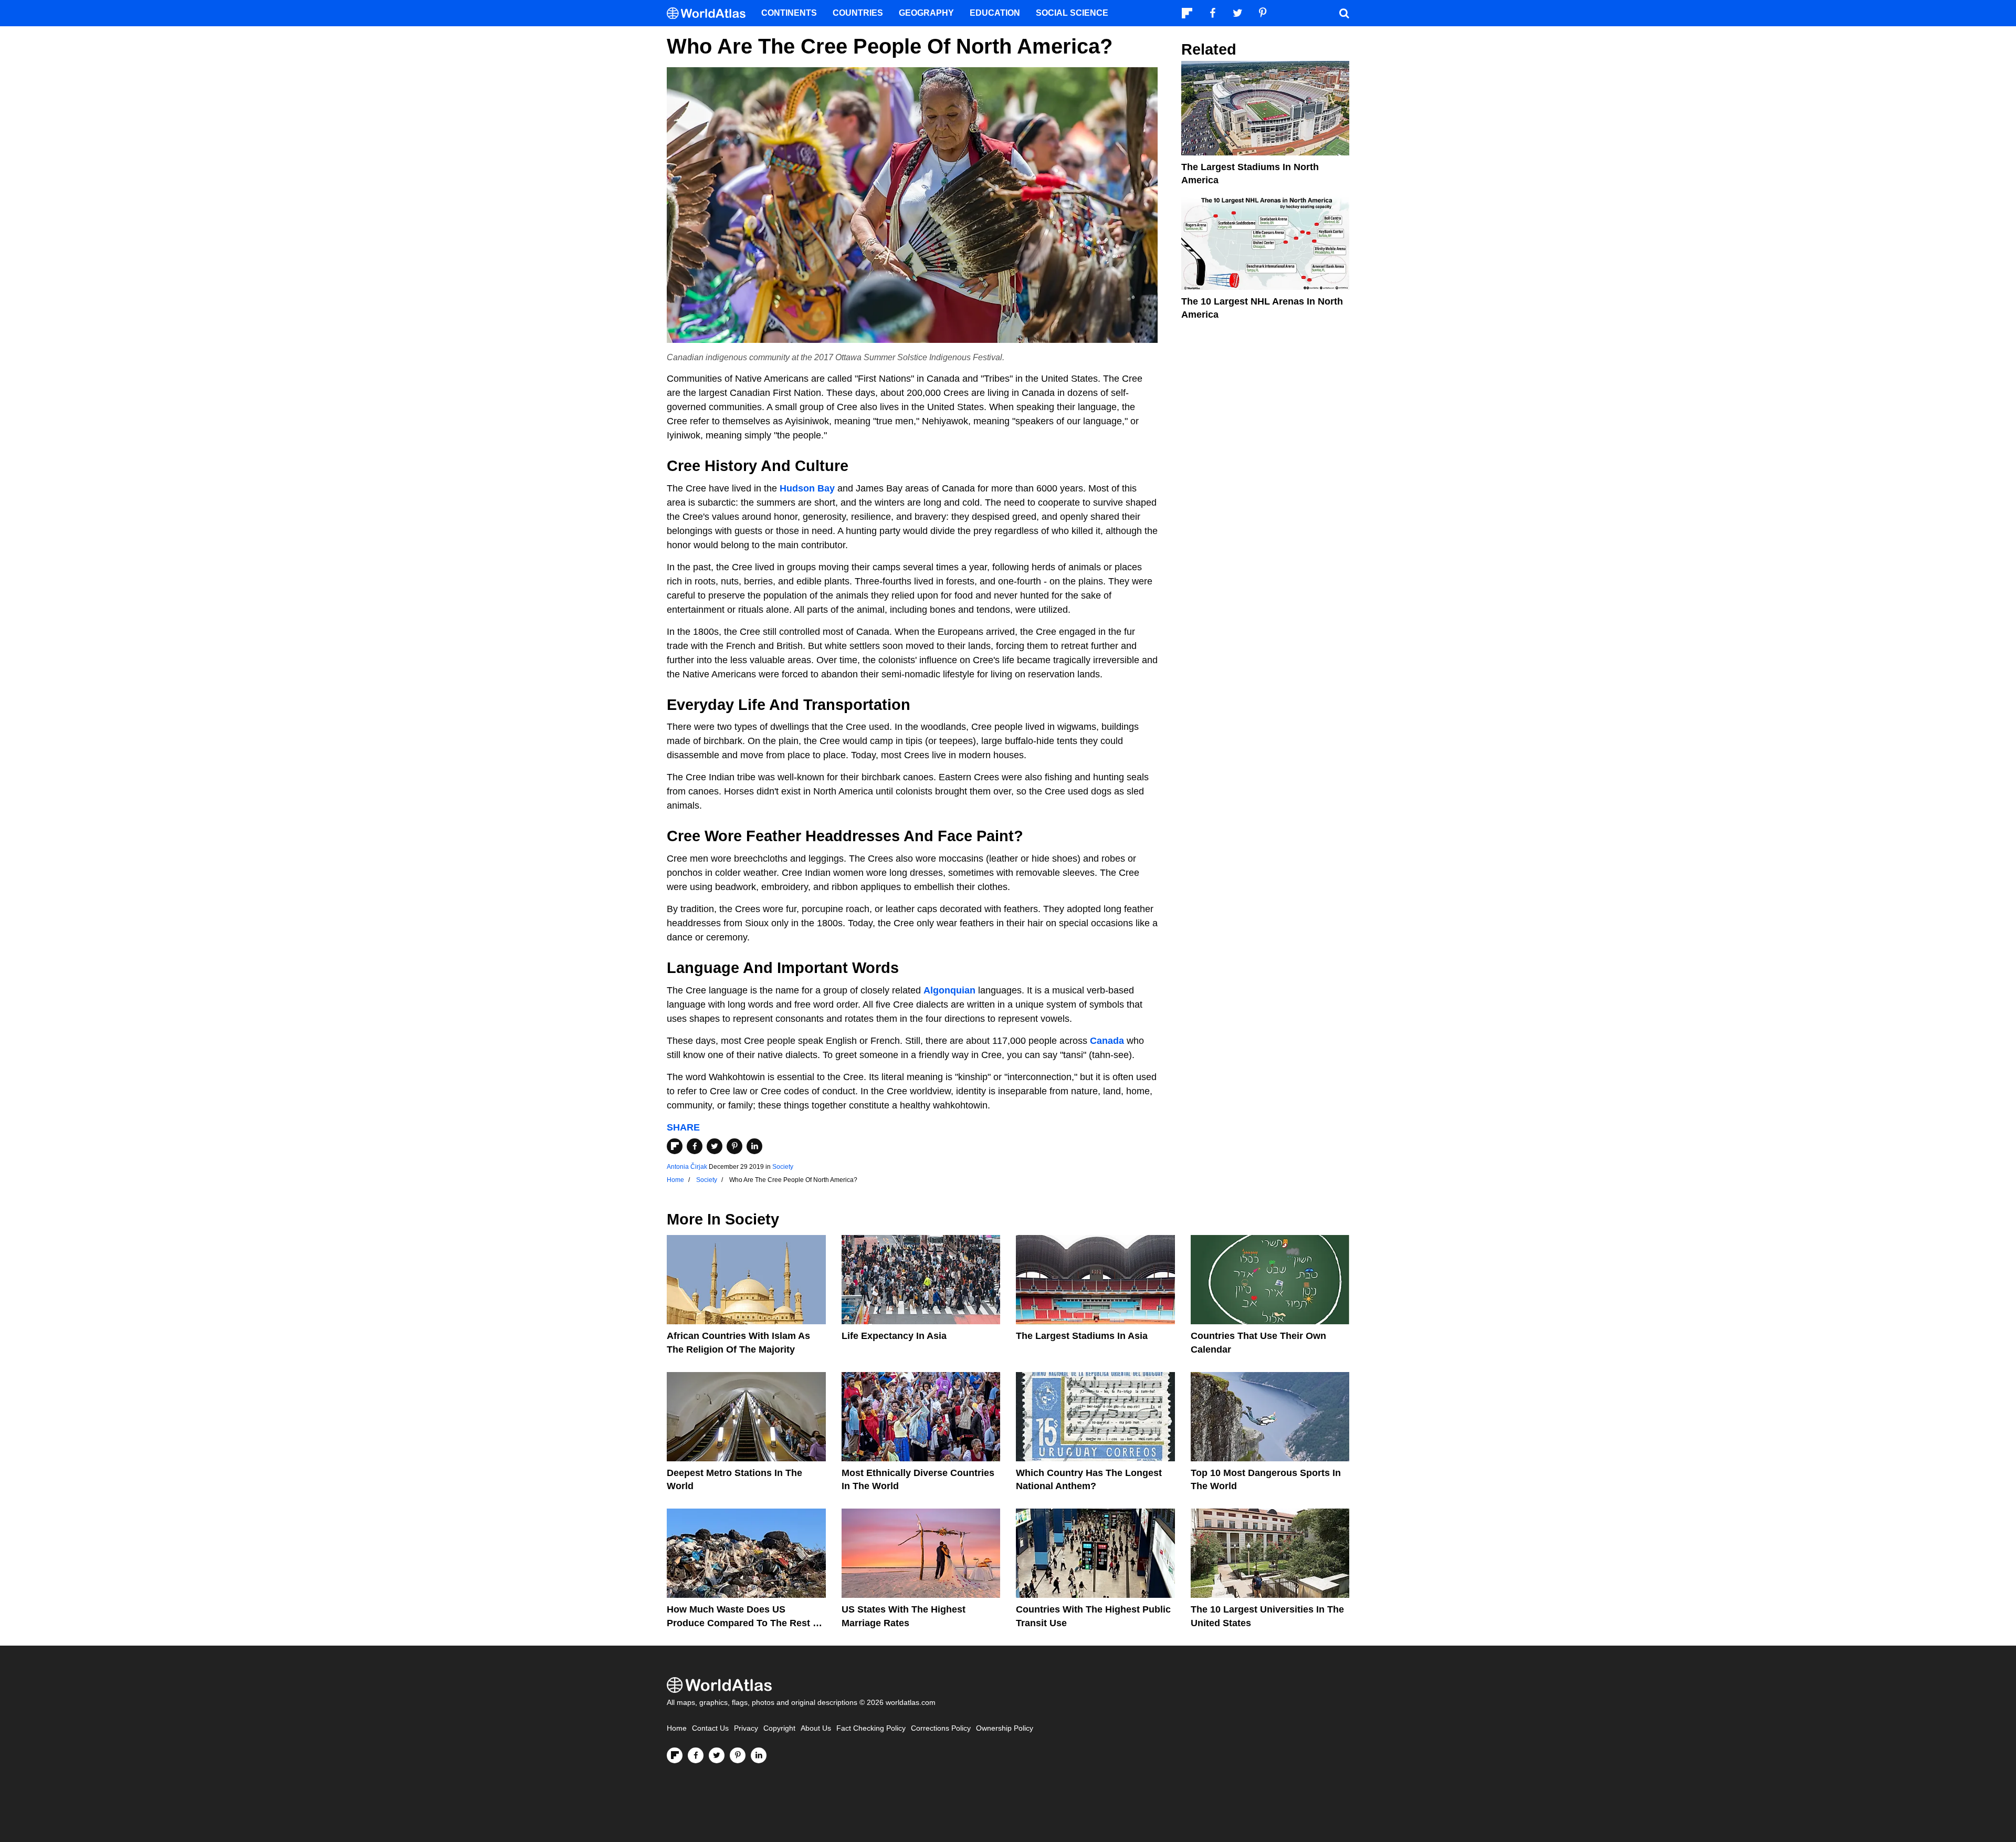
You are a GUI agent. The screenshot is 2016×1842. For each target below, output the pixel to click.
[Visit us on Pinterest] (738, 1755)
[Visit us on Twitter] (717, 1755)
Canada (1107, 1041)
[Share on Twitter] (715, 1146)
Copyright (779, 1728)
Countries (858, 13)
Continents (789, 13)
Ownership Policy (1005, 1728)
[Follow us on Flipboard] (675, 1755)
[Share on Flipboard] (675, 1146)
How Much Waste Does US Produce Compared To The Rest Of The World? (745, 1623)
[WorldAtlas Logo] (710, 13)
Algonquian (949, 990)
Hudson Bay (807, 488)
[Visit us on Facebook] (696, 1755)
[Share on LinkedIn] (754, 1146)
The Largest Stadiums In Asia (1082, 1336)
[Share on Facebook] (695, 1146)
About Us (816, 1728)
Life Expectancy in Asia (894, 1336)
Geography (926, 13)
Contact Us (710, 1728)
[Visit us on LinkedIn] (759, 1755)
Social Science (1072, 13)
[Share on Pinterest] (734, 1146)
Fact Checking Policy (871, 1728)
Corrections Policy (941, 1728)
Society (783, 1167)
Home (677, 1728)
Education (995, 13)
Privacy (746, 1728)
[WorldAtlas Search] (1344, 13)
